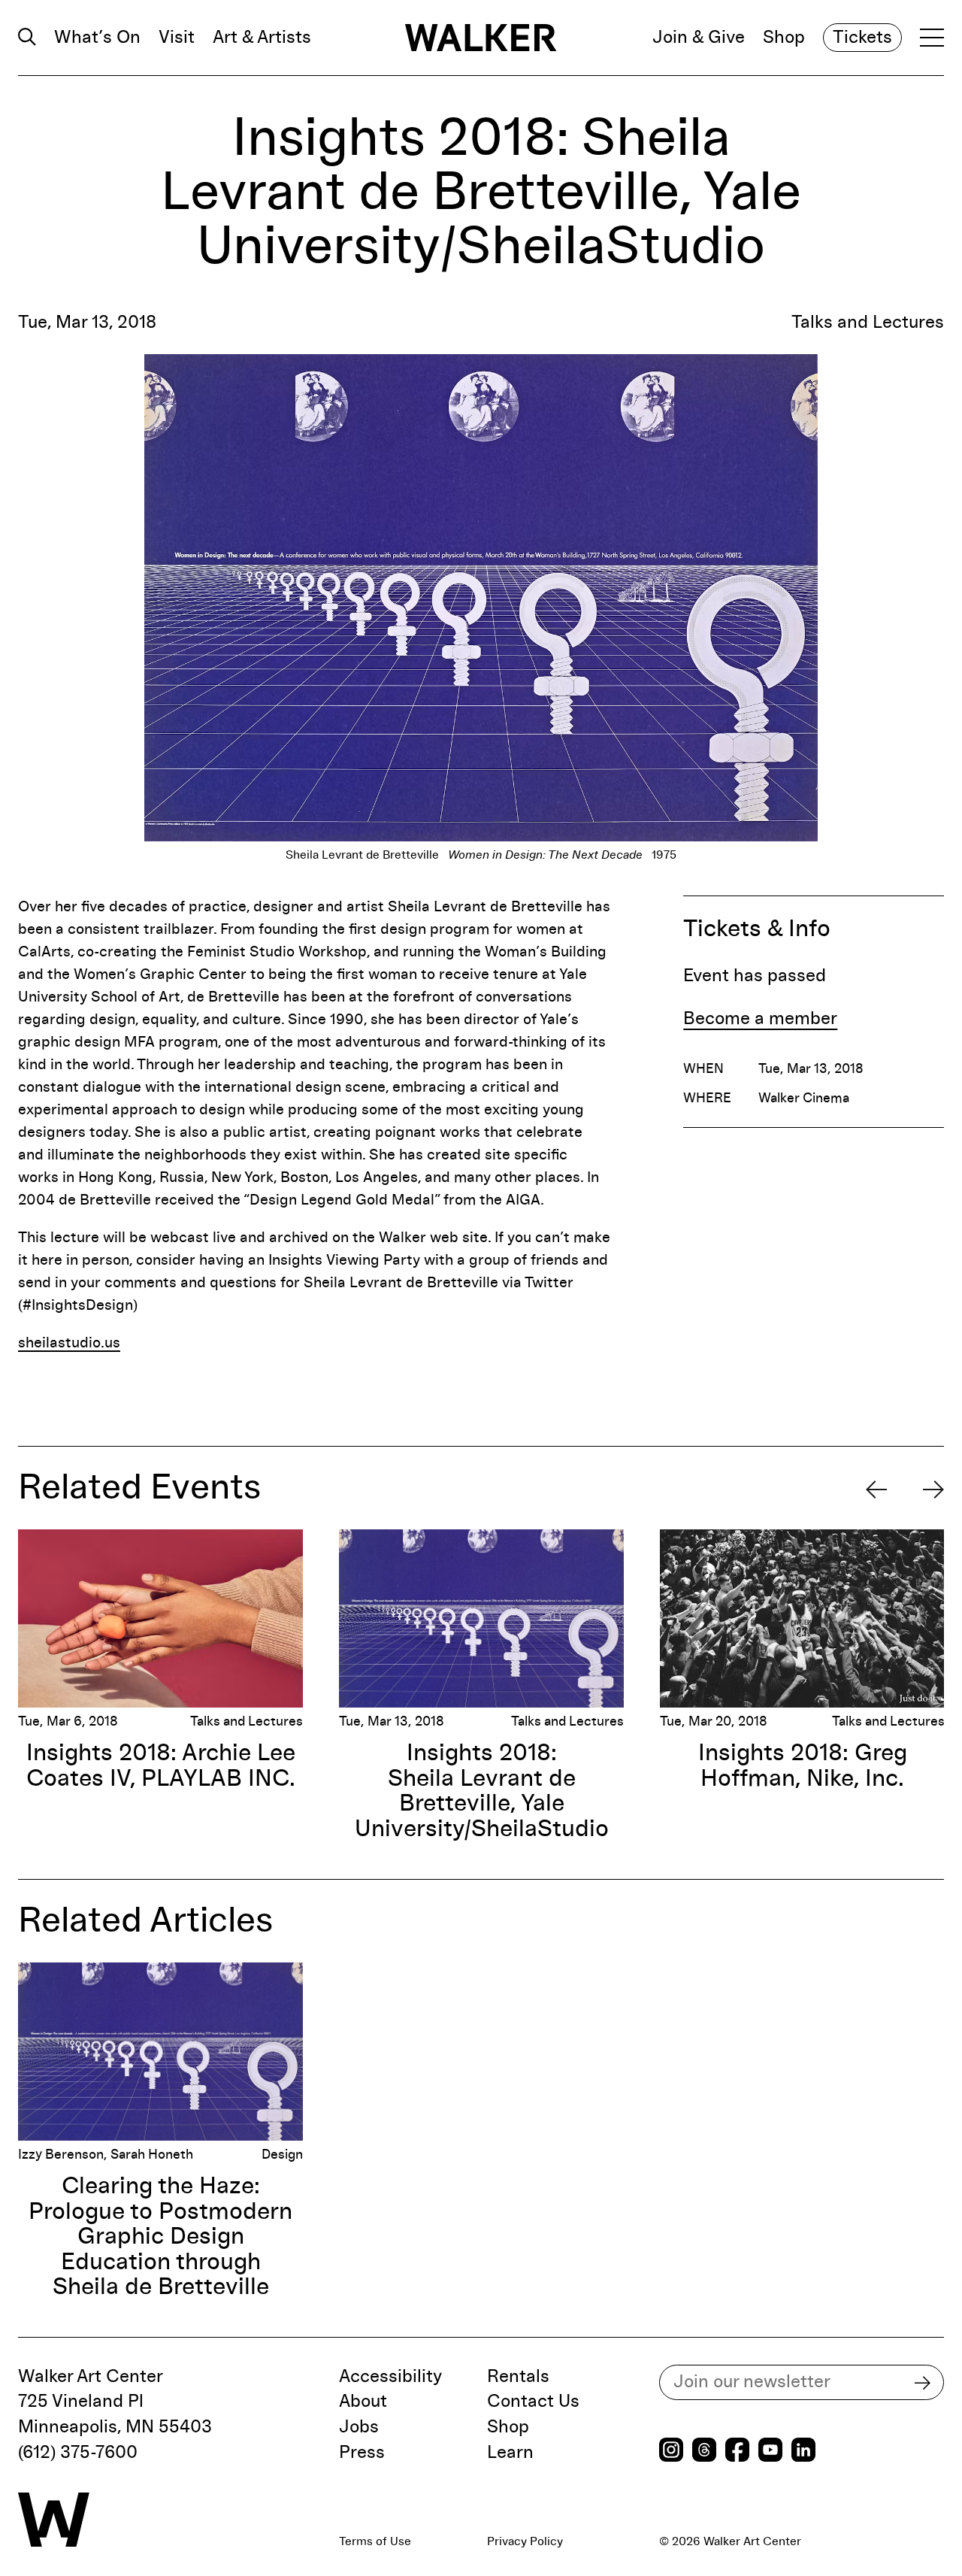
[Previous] (876, 1490)
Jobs (359, 2427)
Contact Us (533, 2402)
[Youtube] (770, 2452)
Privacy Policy (525, 2541)
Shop (784, 38)
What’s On (97, 38)
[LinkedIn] (803, 2452)
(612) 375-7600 (78, 2453)
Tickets (862, 38)
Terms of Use (375, 2541)
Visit (177, 38)
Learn (510, 2453)
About (363, 2402)
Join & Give (699, 38)
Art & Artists (262, 38)
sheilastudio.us (69, 1343)
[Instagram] (671, 2452)
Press (362, 2453)
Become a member (760, 1019)
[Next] (933, 1490)
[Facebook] (737, 2452)
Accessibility (390, 2377)
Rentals (518, 2377)
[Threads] (704, 2452)
